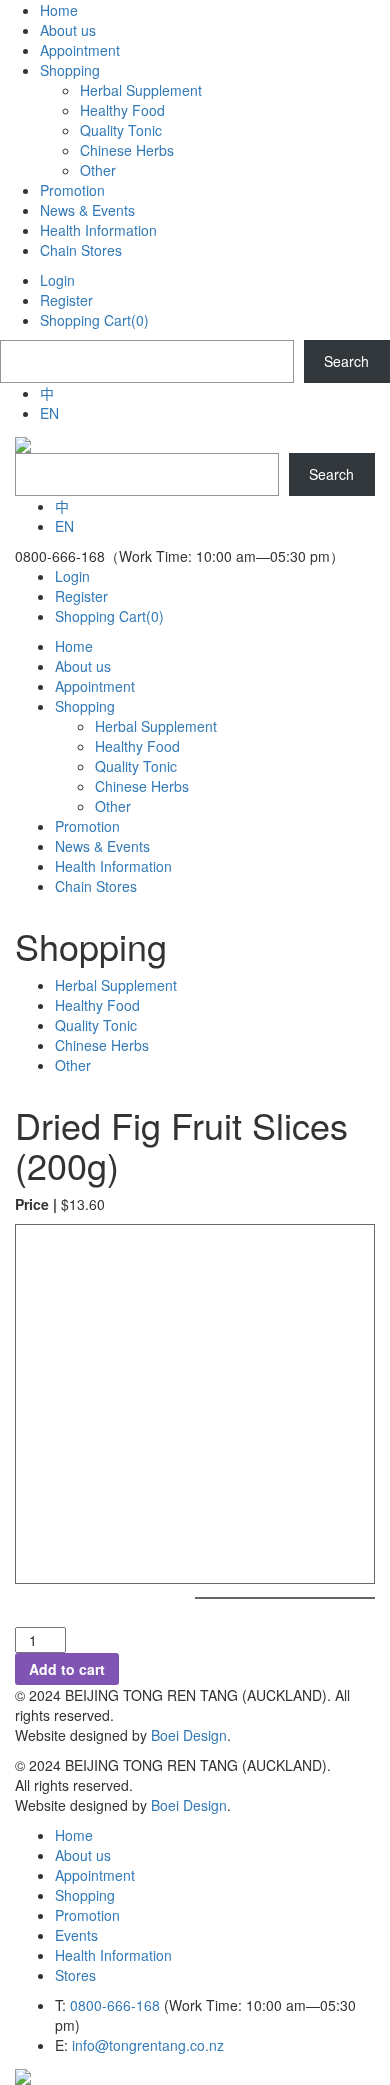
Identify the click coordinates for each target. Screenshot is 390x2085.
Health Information (113, 1955)
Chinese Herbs (102, 1045)
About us (83, 1855)
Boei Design (189, 1735)
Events (76, 1935)
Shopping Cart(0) (94, 320)
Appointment (95, 1875)
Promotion (87, 1915)
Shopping (85, 1895)
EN (49, 413)
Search (346, 361)
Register (66, 300)
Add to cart (67, 1669)
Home (74, 1835)
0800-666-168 (115, 2005)
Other (73, 1065)
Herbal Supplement (116, 985)
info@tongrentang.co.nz (148, 2045)
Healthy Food (97, 1005)
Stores (75, 1975)
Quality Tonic (96, 1025)
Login (57, 280)
